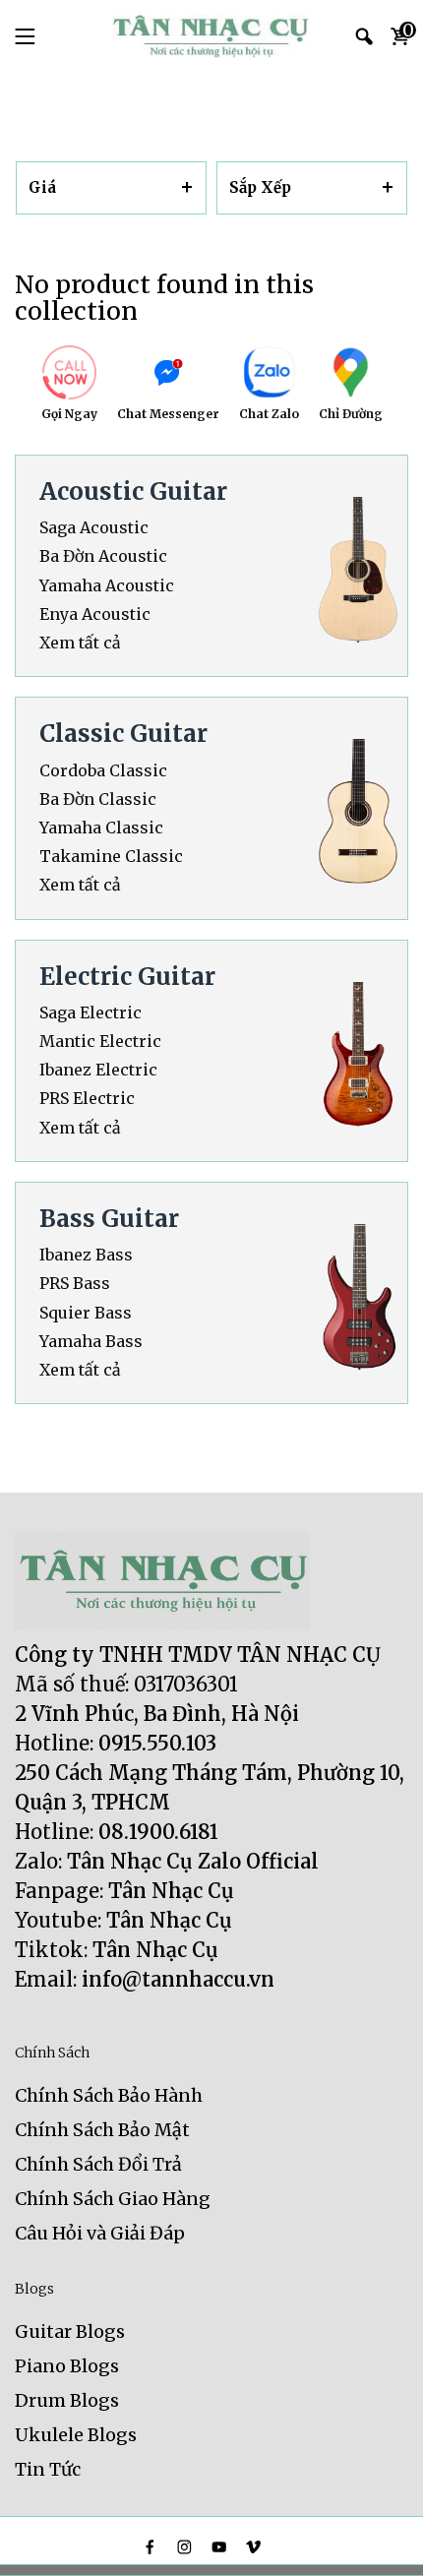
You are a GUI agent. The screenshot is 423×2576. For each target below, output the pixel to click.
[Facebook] (150, 2547)
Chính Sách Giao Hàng (113, 2199)
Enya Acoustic (95, 614)
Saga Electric (91, 1013)
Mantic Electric (100, 1042)
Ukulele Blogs (76, 2435)
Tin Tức (48, 2469)
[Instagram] (184, 2547)
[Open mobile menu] (25, 36)
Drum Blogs (67, 2400)
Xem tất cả (80, 643)
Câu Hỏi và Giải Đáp (100, 2233)
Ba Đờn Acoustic (103, 556)
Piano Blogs (67, 2366)
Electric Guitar (127, 977)
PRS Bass (75, 1284)
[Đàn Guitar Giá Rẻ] (211, 36)
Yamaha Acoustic (107, 586)
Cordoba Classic (103, 771)
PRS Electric (87, 1099)
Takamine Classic (111, 857)
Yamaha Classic (101, 828)
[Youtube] (219, 2547)
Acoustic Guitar (133, 491)
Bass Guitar (109, 1219)
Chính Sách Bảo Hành (109, 2095)
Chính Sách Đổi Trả (98, 2164)
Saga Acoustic (94, 528)
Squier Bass (86, 1313)
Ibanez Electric (98, 1070)
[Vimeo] (253, 2547)
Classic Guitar (123, 734)
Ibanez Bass (86, 1255)
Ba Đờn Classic (98, 799)
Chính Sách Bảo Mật (102, 2130)
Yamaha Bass (91, 1342)
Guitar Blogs (70, 2331)
